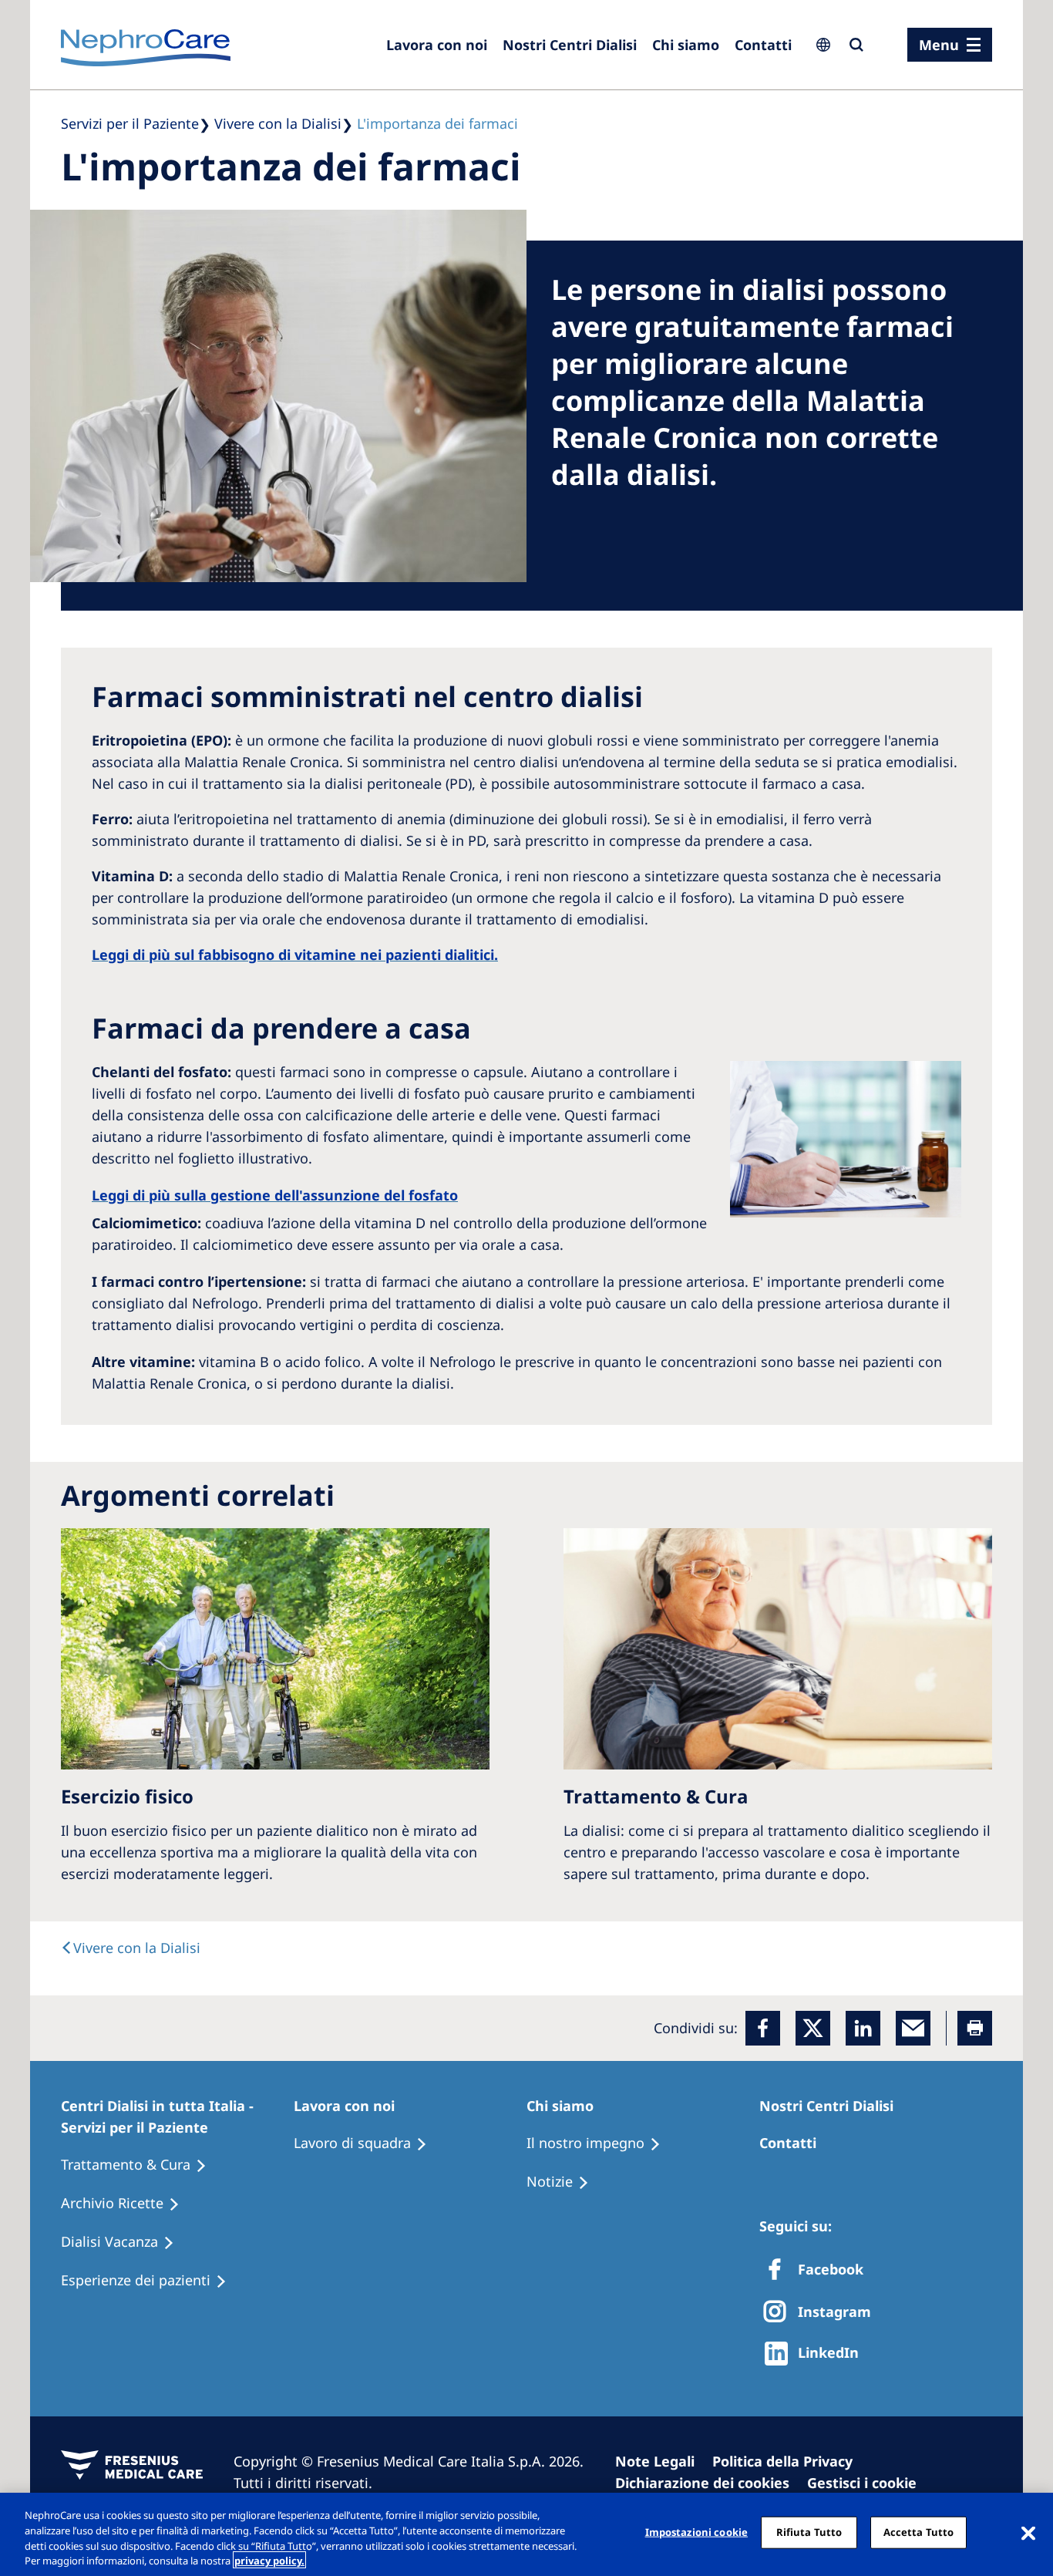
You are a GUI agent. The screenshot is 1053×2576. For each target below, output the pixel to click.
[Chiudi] (1028, 2532)
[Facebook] (763, 2028)
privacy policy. (269, 2560)
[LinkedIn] (863, 2028)
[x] (813, 2028)
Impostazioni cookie (696, 2532)
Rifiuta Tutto (809, 2532)
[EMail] (913, 2028)
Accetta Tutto (919, 2532)
